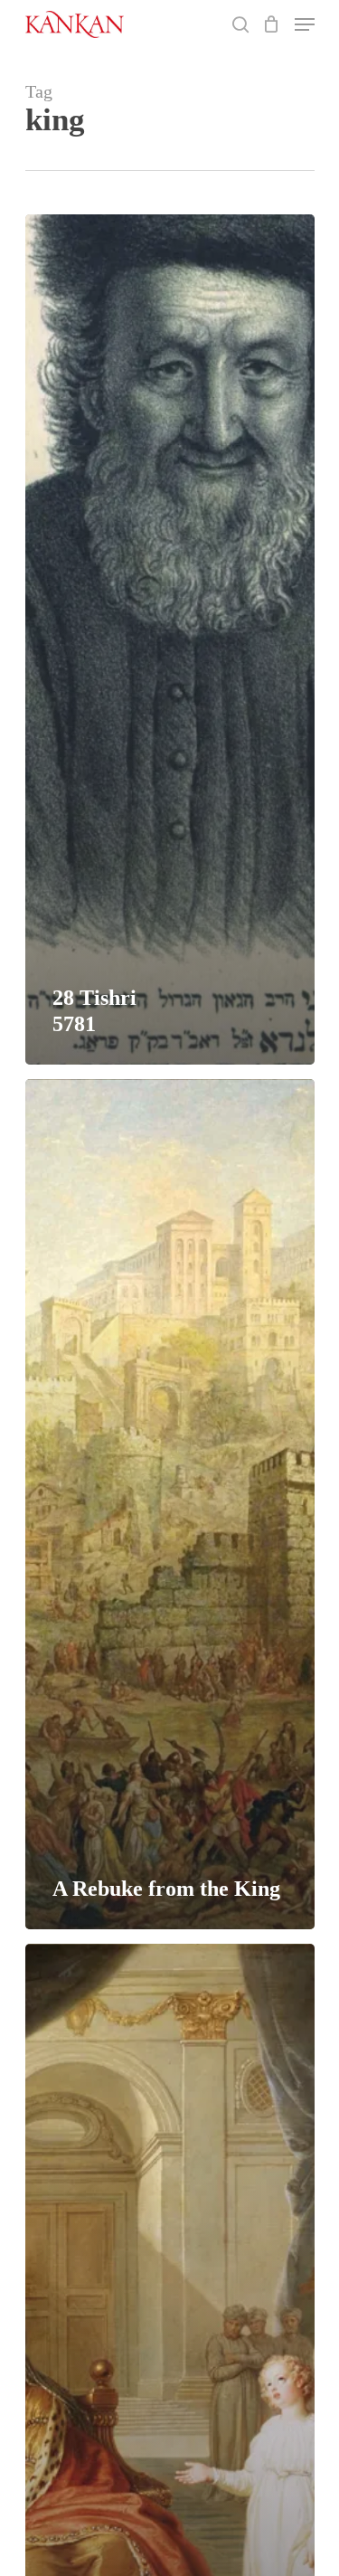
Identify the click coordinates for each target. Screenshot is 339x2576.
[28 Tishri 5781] (170, 639)
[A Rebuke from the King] (170, 1504)
